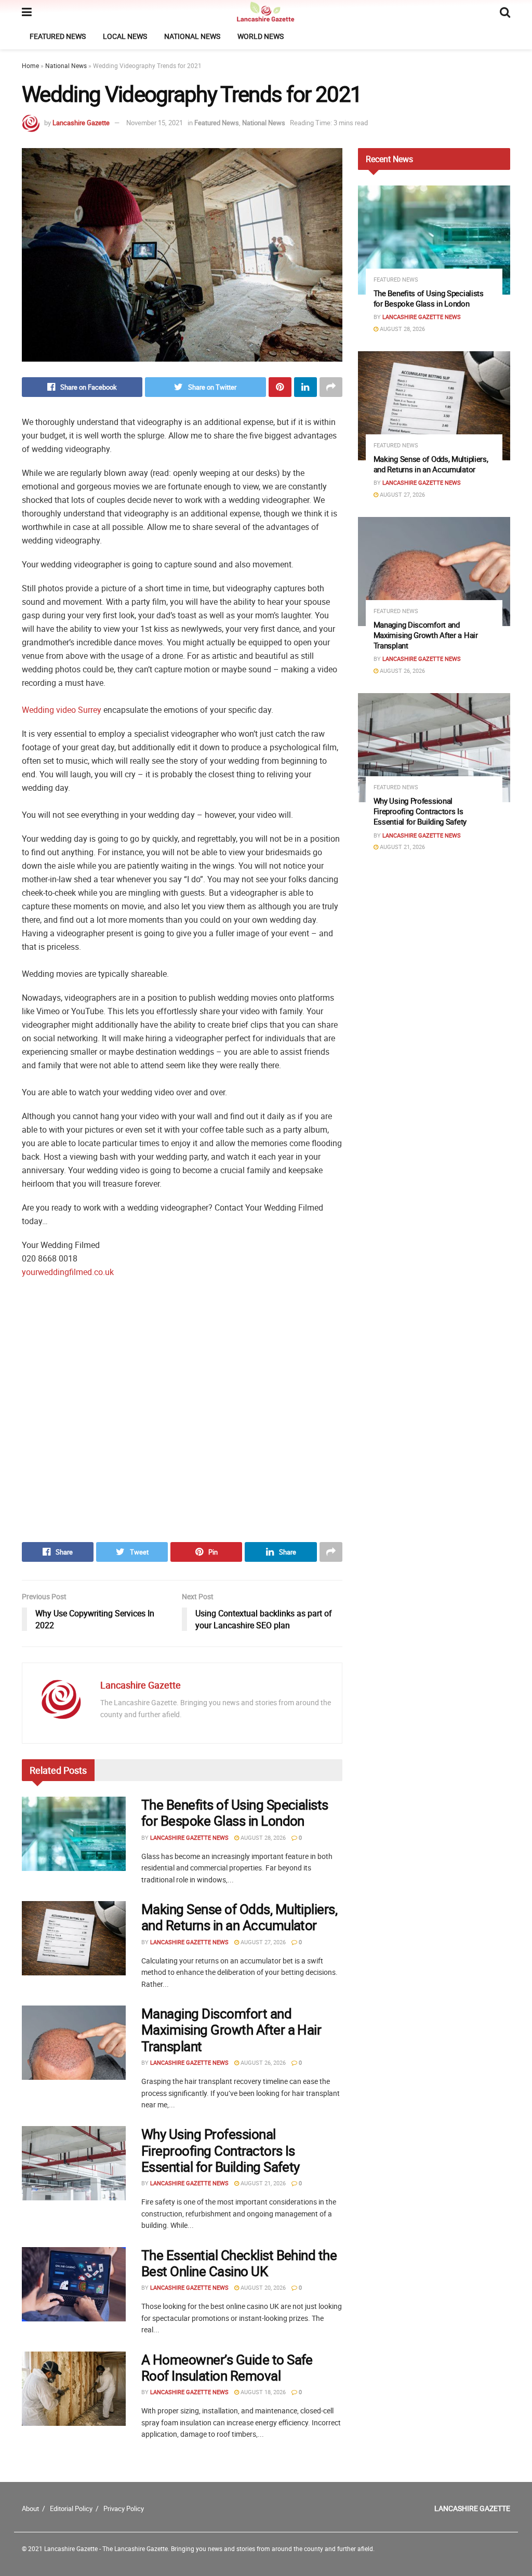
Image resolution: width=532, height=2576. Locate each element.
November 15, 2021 (155, 123)
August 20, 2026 (262, 2287)
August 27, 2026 (262, 1942)
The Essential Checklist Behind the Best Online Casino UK (239, 2263)
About (30, 2508)
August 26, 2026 (262, 2062)
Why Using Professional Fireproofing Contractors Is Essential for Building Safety (221, 2150)
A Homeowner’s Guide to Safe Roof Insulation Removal (227, 2368)
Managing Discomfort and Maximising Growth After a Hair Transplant (231, 2030)
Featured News (58, 36)
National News (192, 36)
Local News (125, 36)
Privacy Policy (124, 2508)
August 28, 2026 (262, 1837)
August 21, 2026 (262, 2183)
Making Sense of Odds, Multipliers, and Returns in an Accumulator (239, 1917)
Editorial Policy (71, 2508)
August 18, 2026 (262, 2392)
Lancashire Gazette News (189, 1837)
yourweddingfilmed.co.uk (68, 1272)
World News (261, 36)
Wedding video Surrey (62, 710)
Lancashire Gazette (81, 123)
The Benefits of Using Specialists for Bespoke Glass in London (235, 1813)
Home (30, 65)
